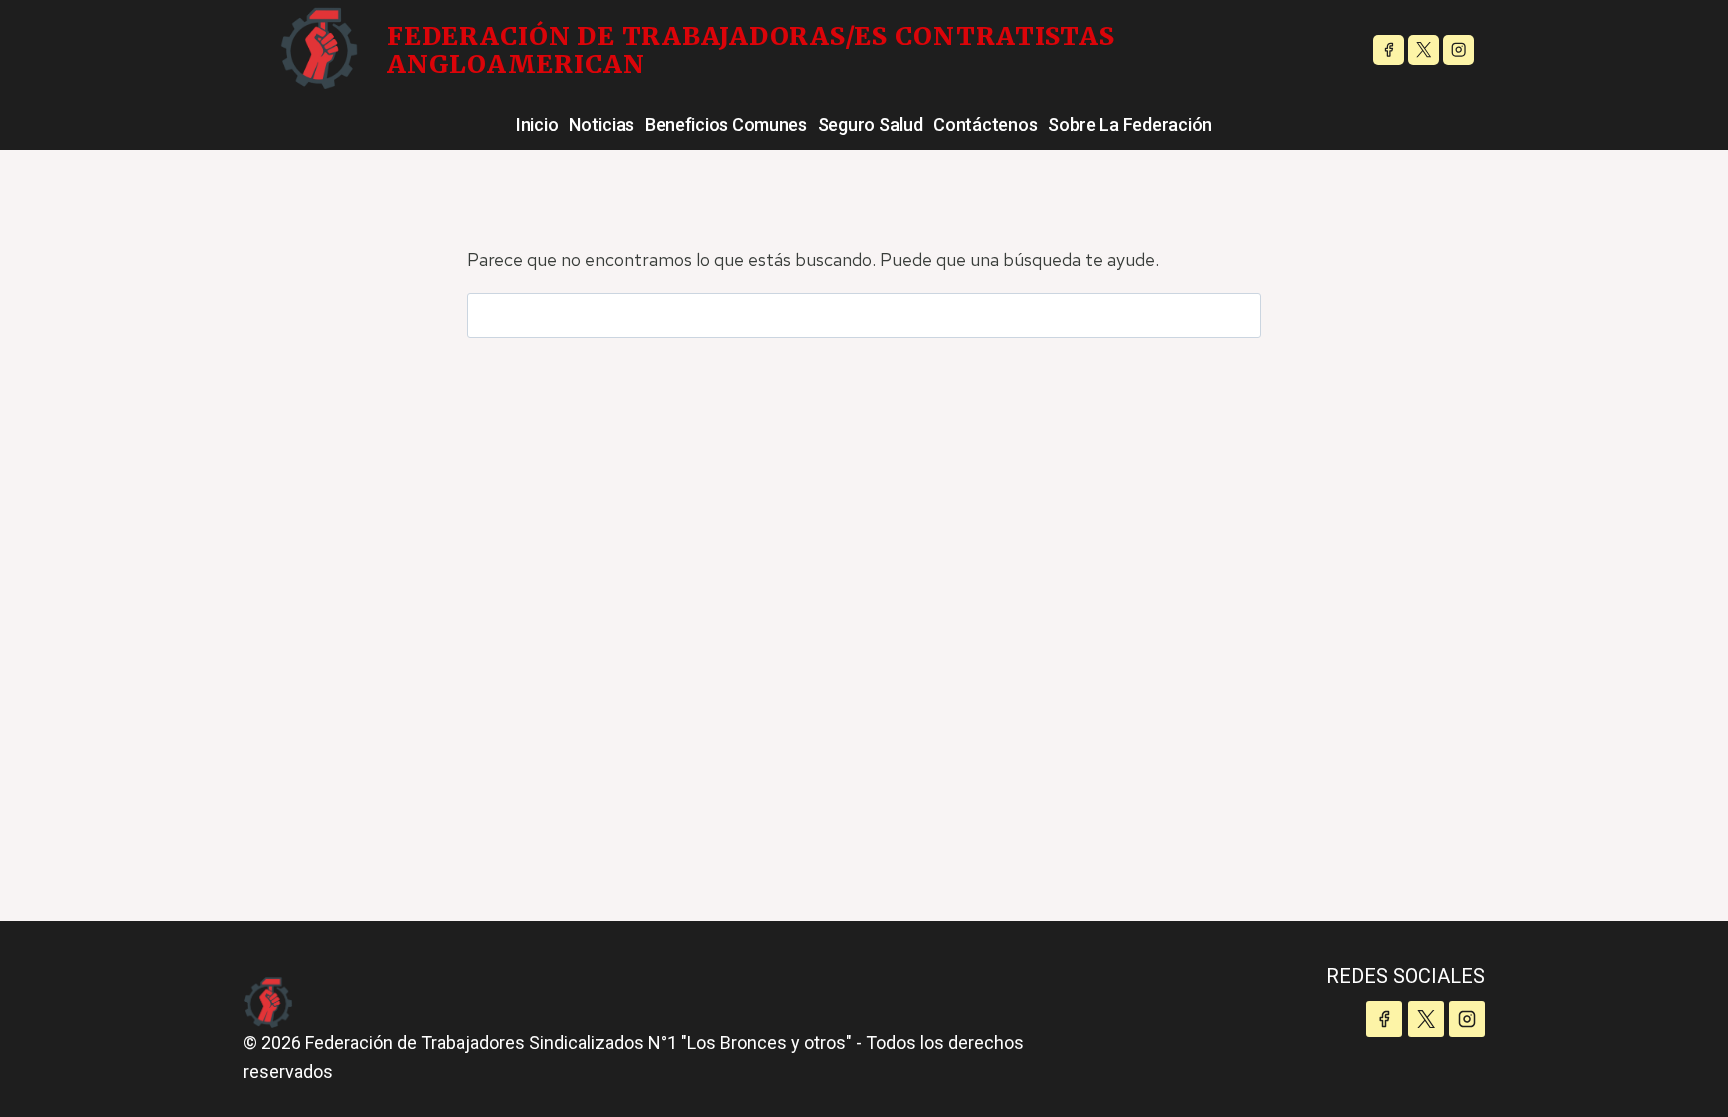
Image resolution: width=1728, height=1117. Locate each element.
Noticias (601, 124)
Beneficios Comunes (726, 124)
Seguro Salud (870, 124)
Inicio (537, 124)
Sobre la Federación (1130, 124)
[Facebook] (1388, 50)
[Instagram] (1458, 50)
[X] (1423, 50)
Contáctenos (985, 124)
